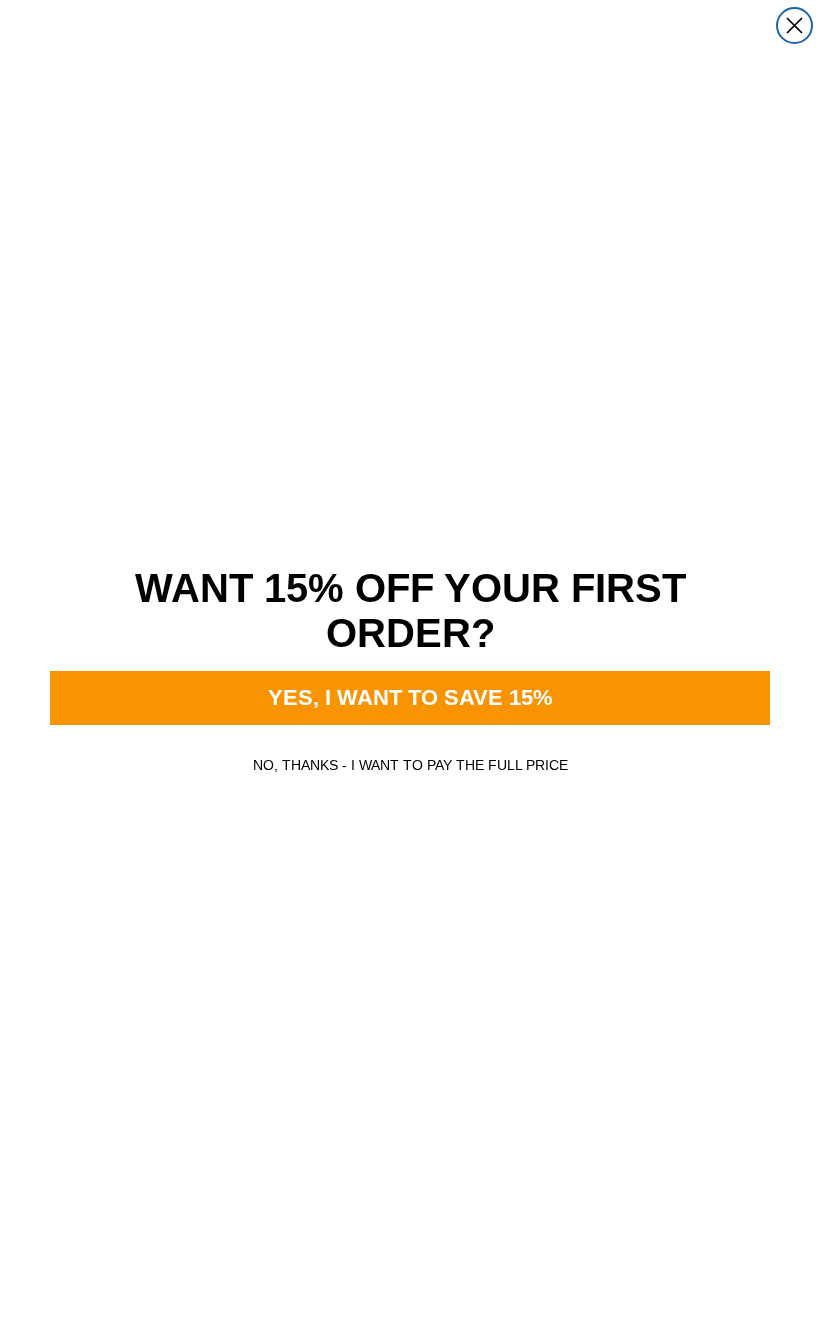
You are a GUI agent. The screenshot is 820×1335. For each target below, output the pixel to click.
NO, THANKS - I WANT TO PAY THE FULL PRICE (410, 765)
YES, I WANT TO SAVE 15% (410, 697)
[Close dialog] (794, 25)
